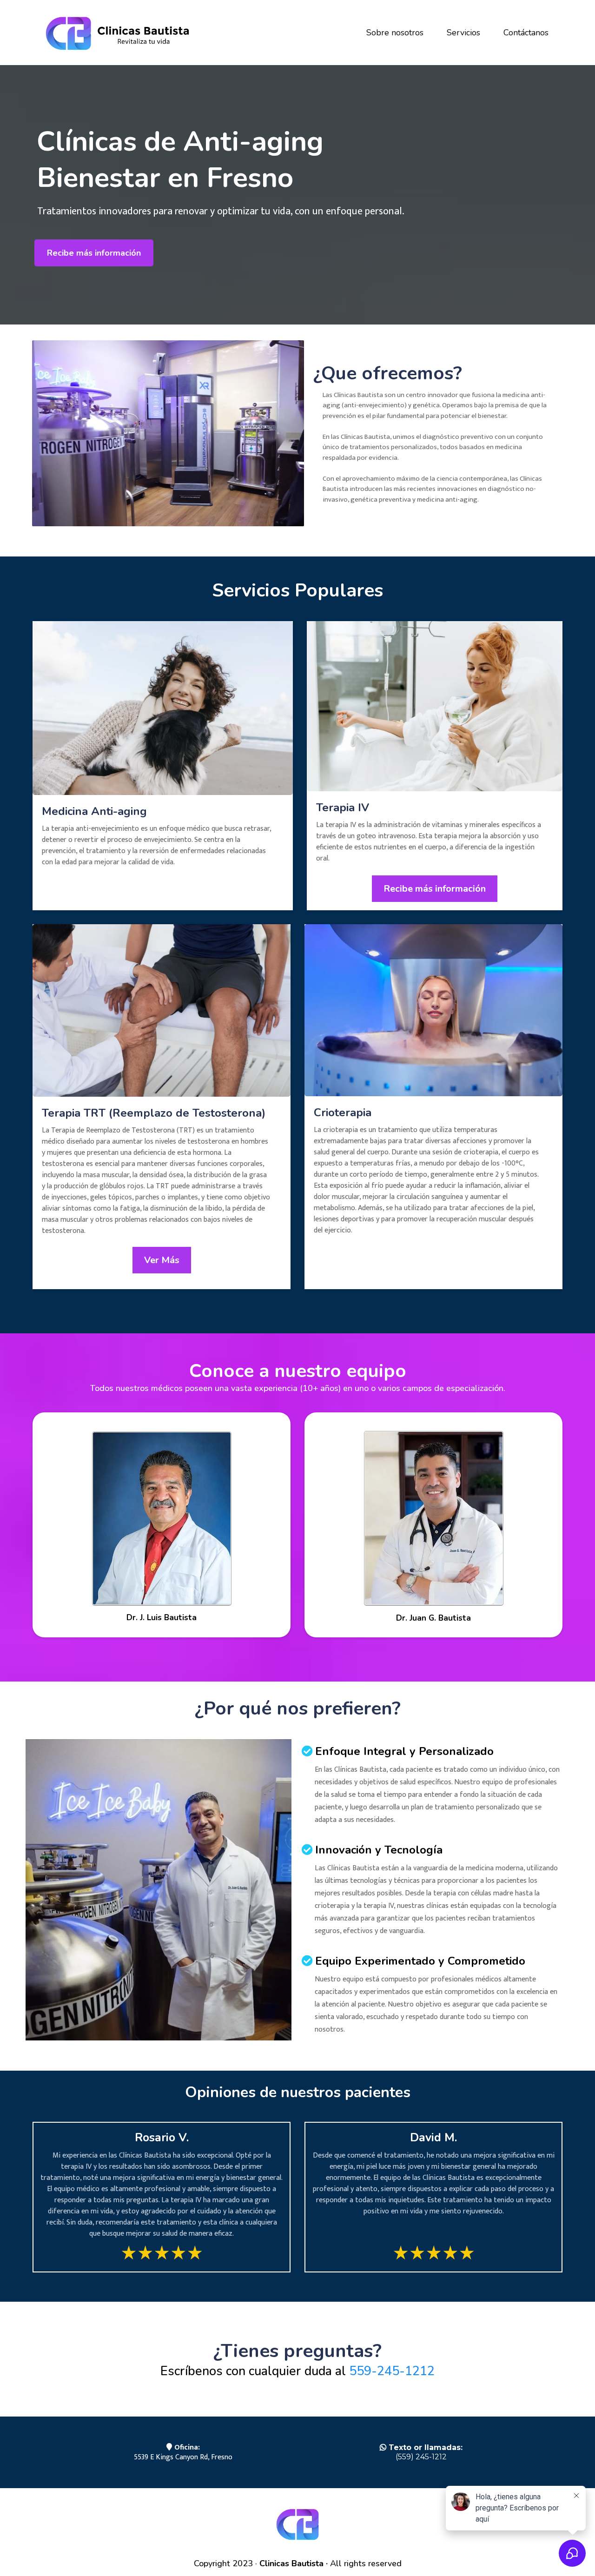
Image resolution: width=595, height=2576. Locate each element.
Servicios (463, 33)
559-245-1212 (392, 2371)
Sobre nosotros (395, 33)
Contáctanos (526, 33)
